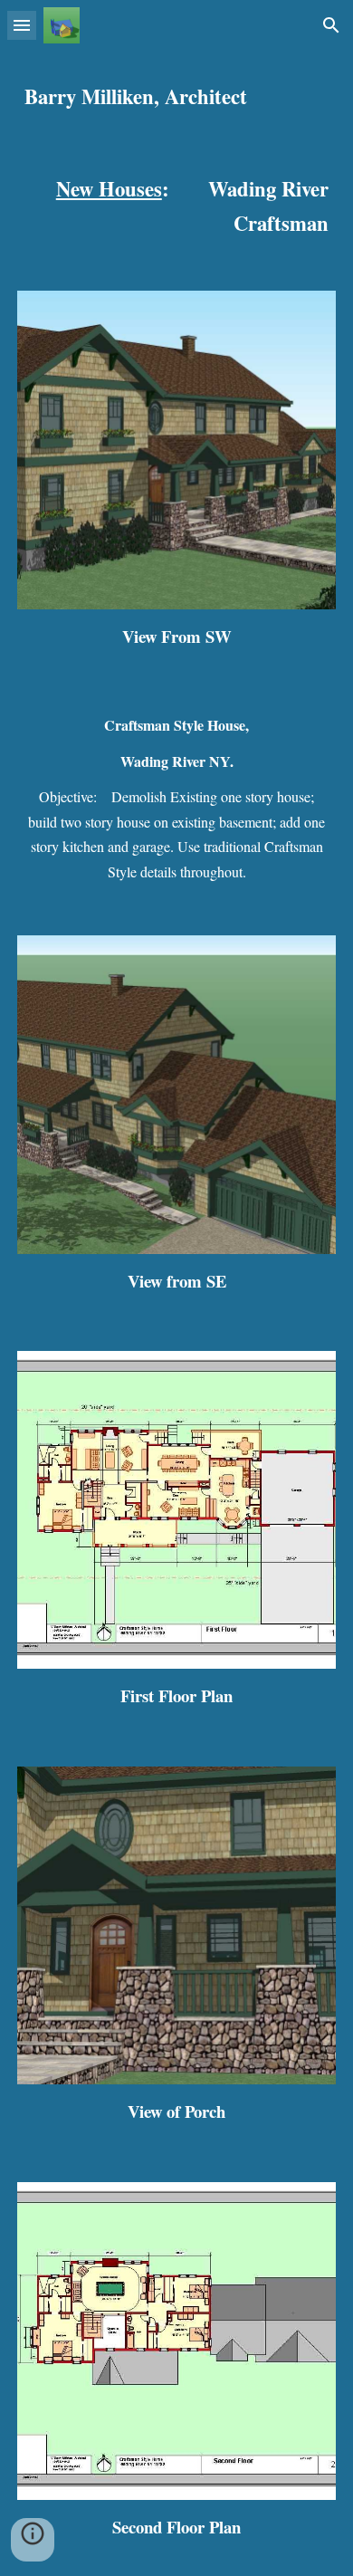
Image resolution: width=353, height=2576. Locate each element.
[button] (22, 25)
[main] (176, 97)
